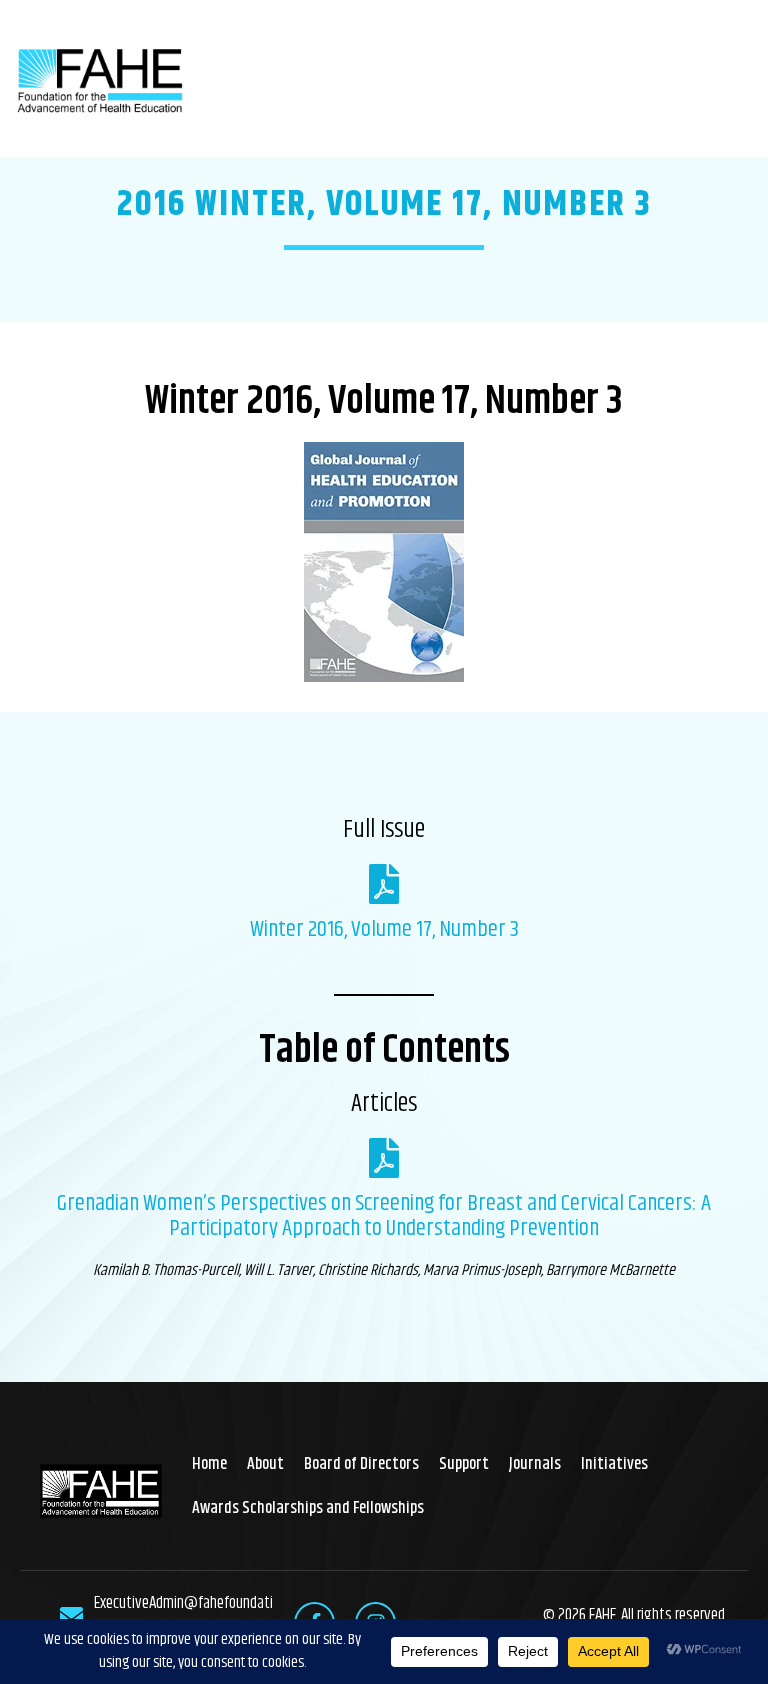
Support (464, 1464)
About (265, 1464)
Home (209, 1464)
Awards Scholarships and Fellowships (308, 1508)
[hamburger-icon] (730, 78)
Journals (535, 1464)
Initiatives (614, 1464)
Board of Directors (361, 1464)
